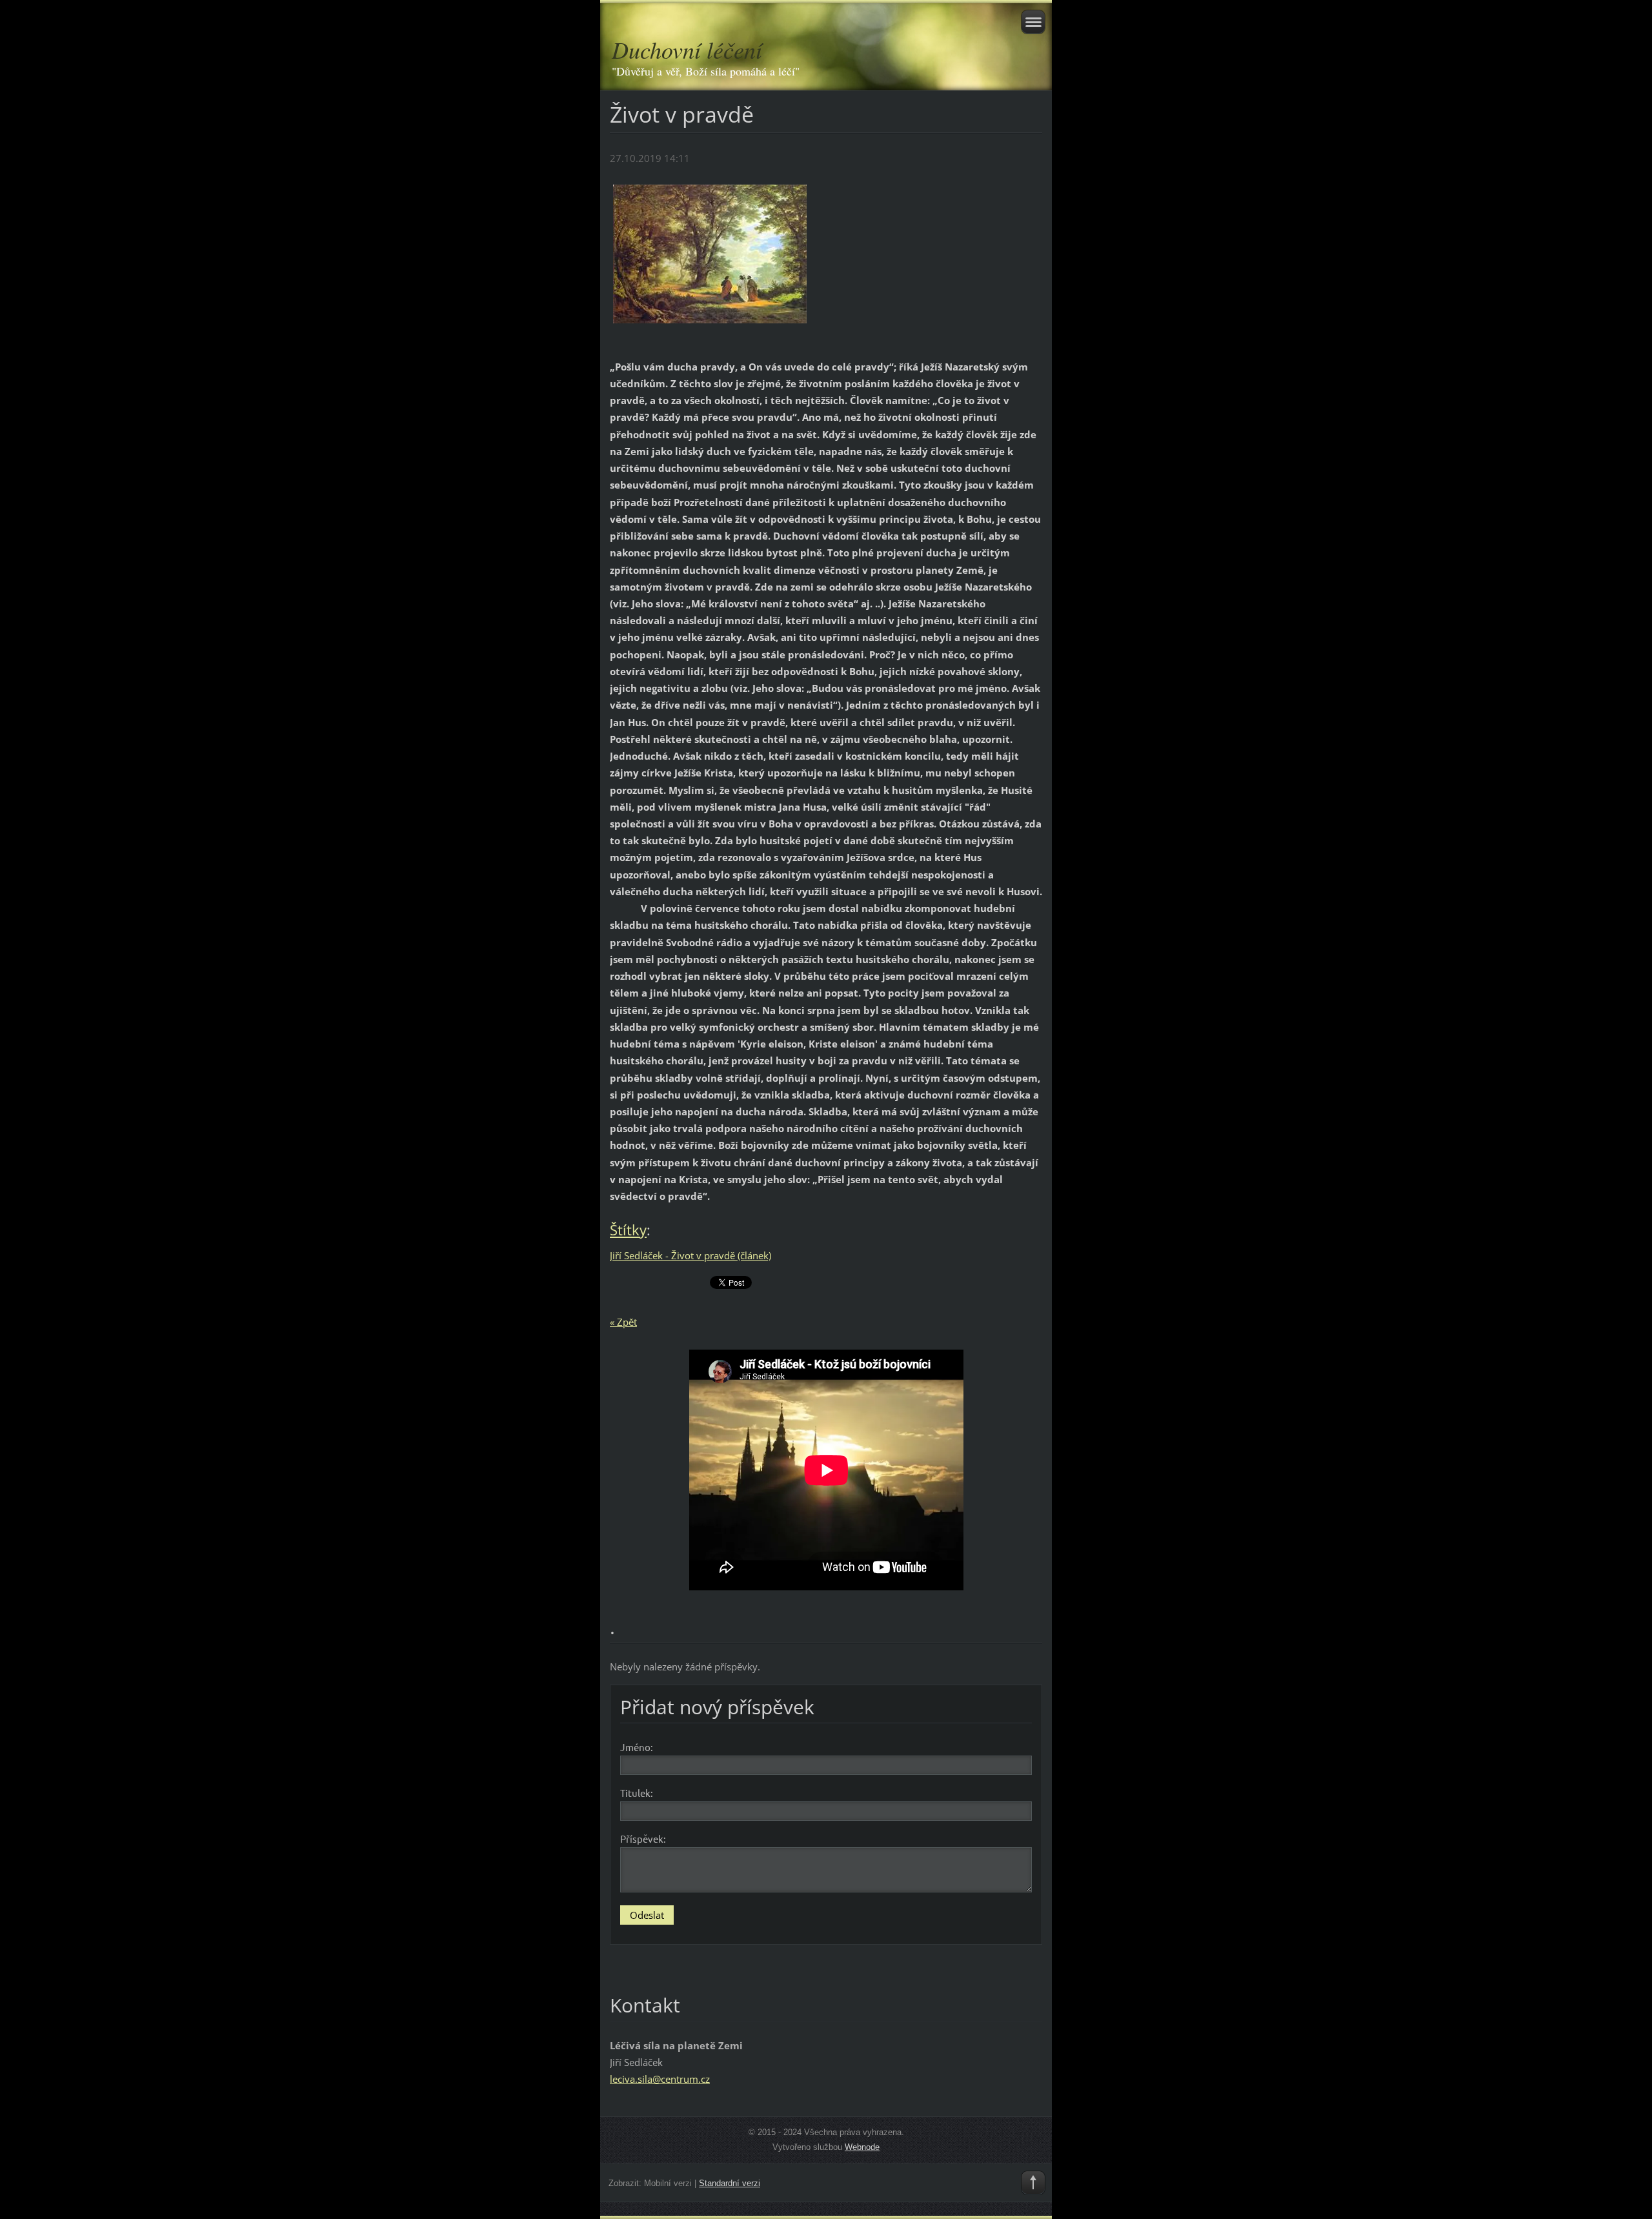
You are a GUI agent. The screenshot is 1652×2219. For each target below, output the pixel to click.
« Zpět (623, 1322)
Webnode (862, 2147)
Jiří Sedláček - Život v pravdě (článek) (690, 1255)
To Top (1033, 2183)
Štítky (628, 1230)
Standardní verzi (730, 2183)
